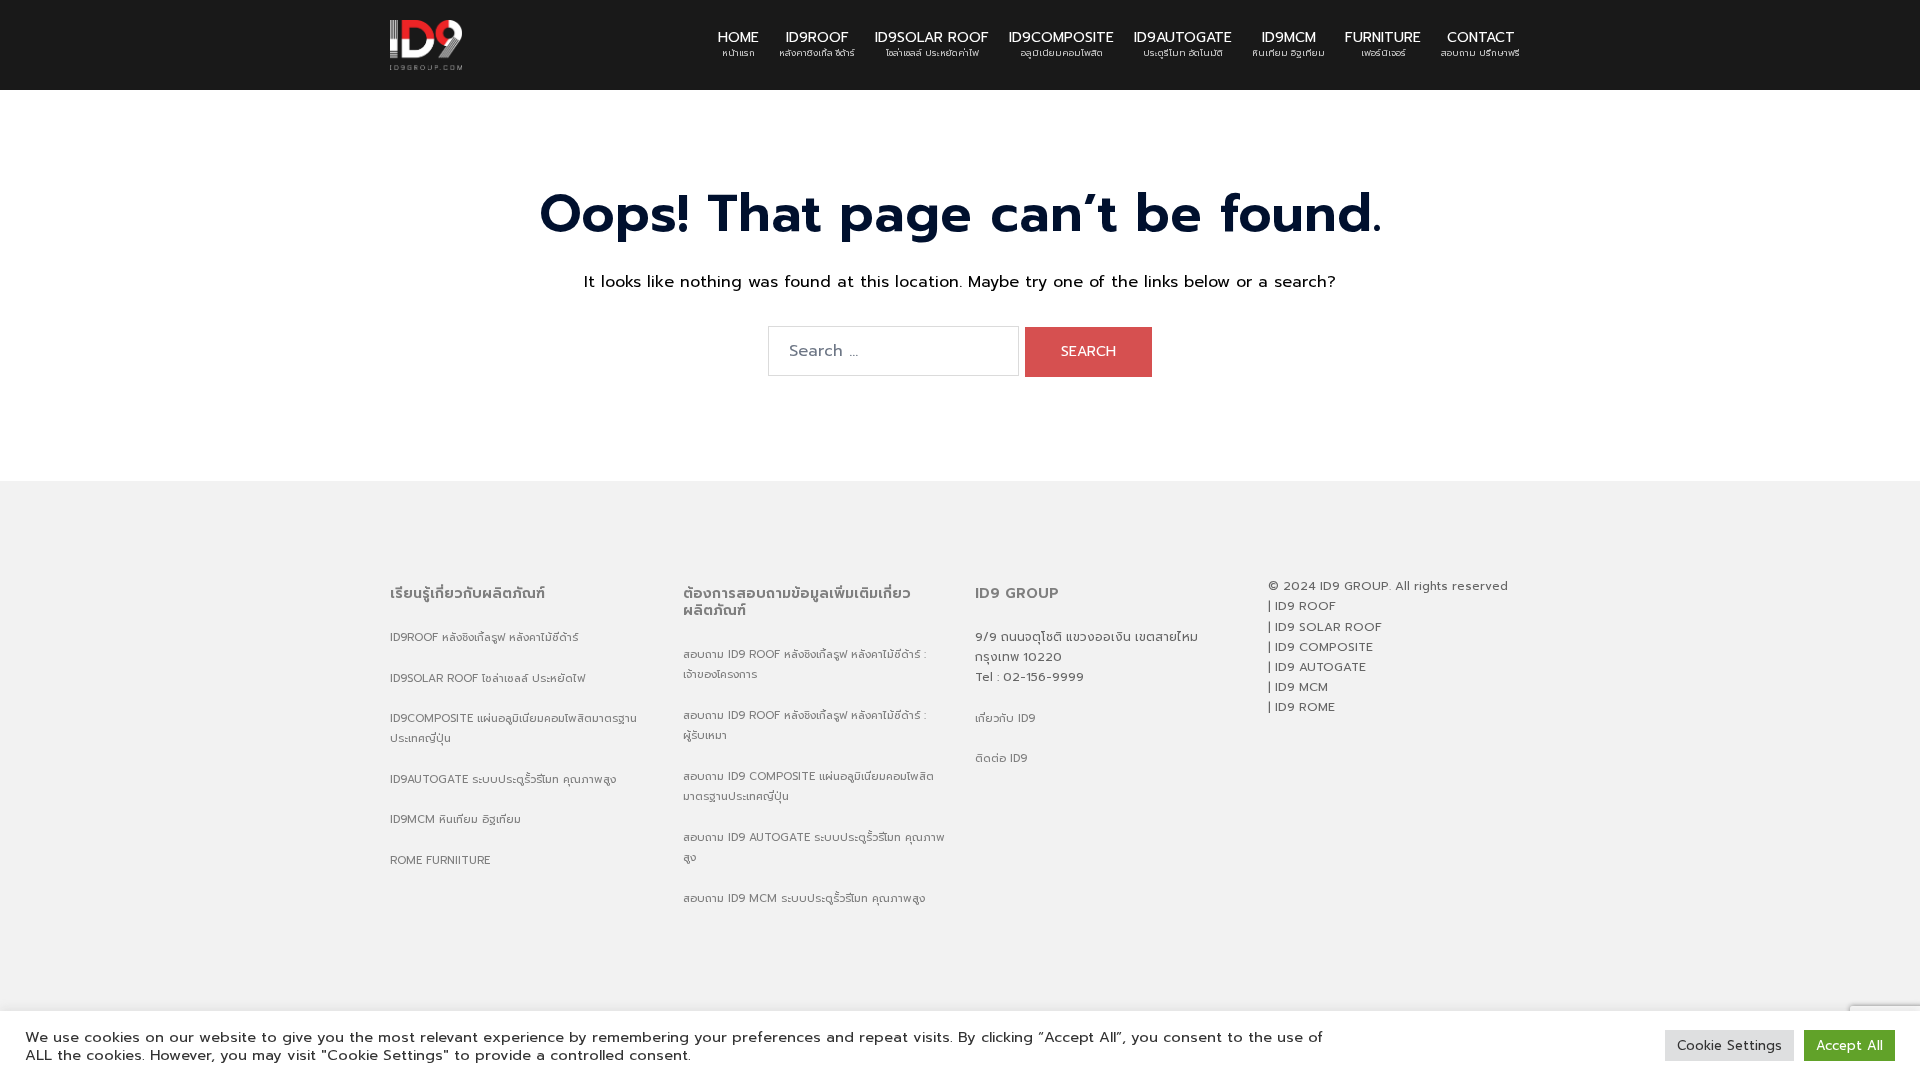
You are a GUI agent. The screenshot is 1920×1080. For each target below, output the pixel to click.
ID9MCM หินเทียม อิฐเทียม (455, 819)
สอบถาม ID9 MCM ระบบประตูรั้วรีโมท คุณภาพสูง (804, 898)
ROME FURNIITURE (440, 860)
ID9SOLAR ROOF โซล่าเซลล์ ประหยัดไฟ (487, 678)
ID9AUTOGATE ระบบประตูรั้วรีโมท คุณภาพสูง (503, 779)
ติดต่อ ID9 (1001, 758)
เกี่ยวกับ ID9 (1005, 718)
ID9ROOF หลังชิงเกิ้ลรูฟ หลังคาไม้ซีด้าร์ (484, 637)
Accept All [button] (1849, 1045)
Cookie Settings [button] (1729, 1045)
